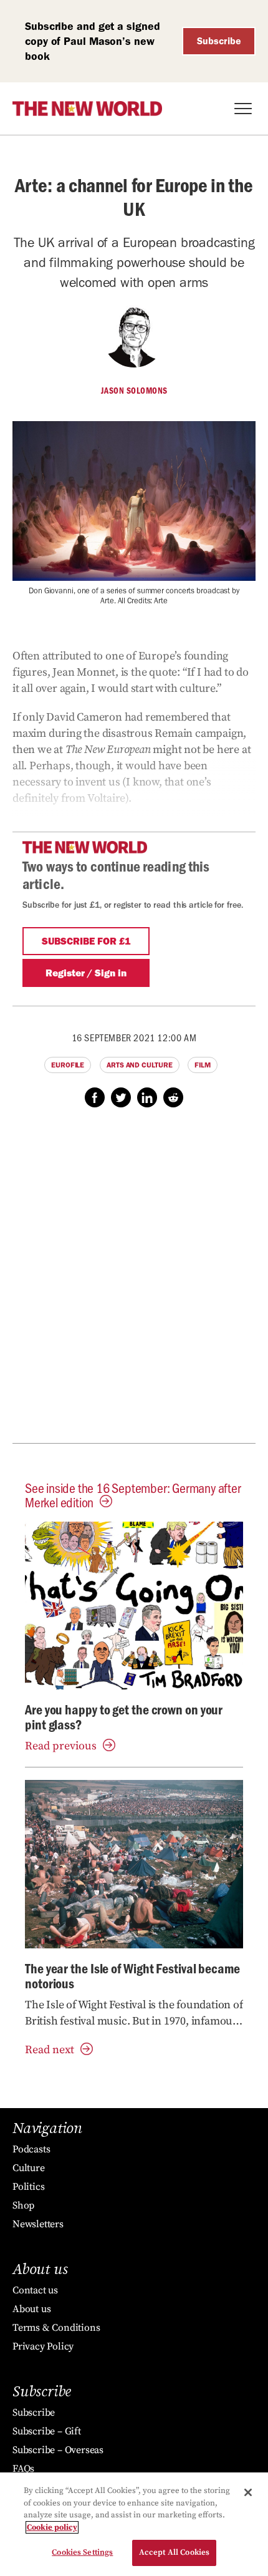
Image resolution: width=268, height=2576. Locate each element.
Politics (28, 2187)
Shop (23, 2205)
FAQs (23, 2469)
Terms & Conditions (56, 2328)
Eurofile (68, 1065)
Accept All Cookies (174, 2552)
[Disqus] (134, 1282)
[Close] (248, 2492)
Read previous (61, 1746)
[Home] (87, 109)
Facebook (95, 1097)
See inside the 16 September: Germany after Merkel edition (133, 1495)
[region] (134, 2524)
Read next (50, 2050)
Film (203, 1065)
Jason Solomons (134, 391)
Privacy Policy (43, 2346)
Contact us (35, 2290)
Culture (29, 2168)
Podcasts (31, 2149)
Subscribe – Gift (47, 2431)
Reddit (173, 1097)
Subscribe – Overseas (58, 2450)
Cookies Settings (82, 2552)
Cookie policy (52, 2527)
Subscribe (219, 41)
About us (31, 2309)
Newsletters (38, 2224)
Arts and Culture (139, 1065)
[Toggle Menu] (243, 109)
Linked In (147, 1097)
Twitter (121, 1097)
